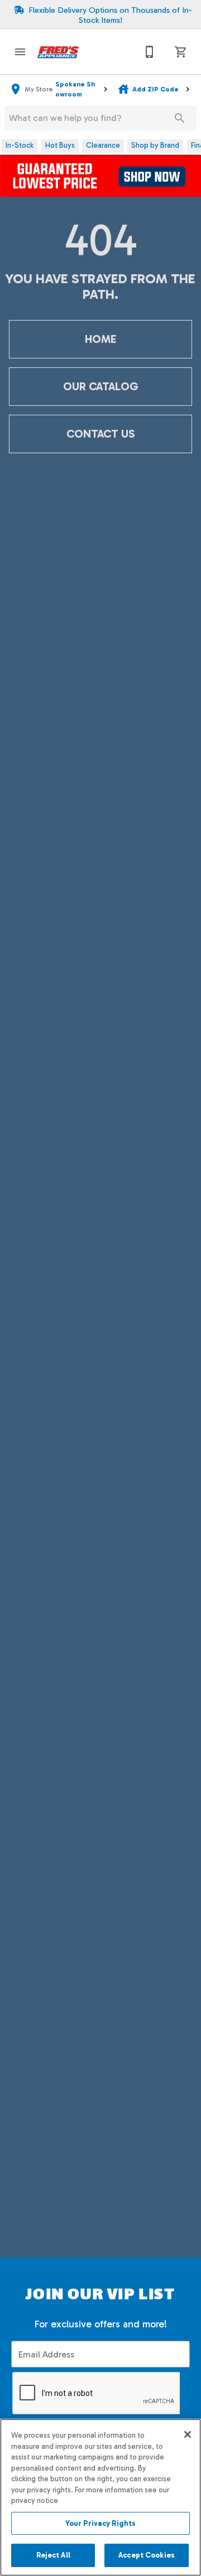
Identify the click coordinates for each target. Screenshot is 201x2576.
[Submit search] (180, 118)
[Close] (188, 2434)
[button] (20, 52)
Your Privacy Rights (100, 2523)
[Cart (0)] (181, 52)
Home (100, 339)
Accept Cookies (147, 2555)
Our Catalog (100, 386)
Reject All (53, 2555)
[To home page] (58, 52)
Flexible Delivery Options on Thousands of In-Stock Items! (110, 15)
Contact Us (100, 434)
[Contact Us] (150, 52)
